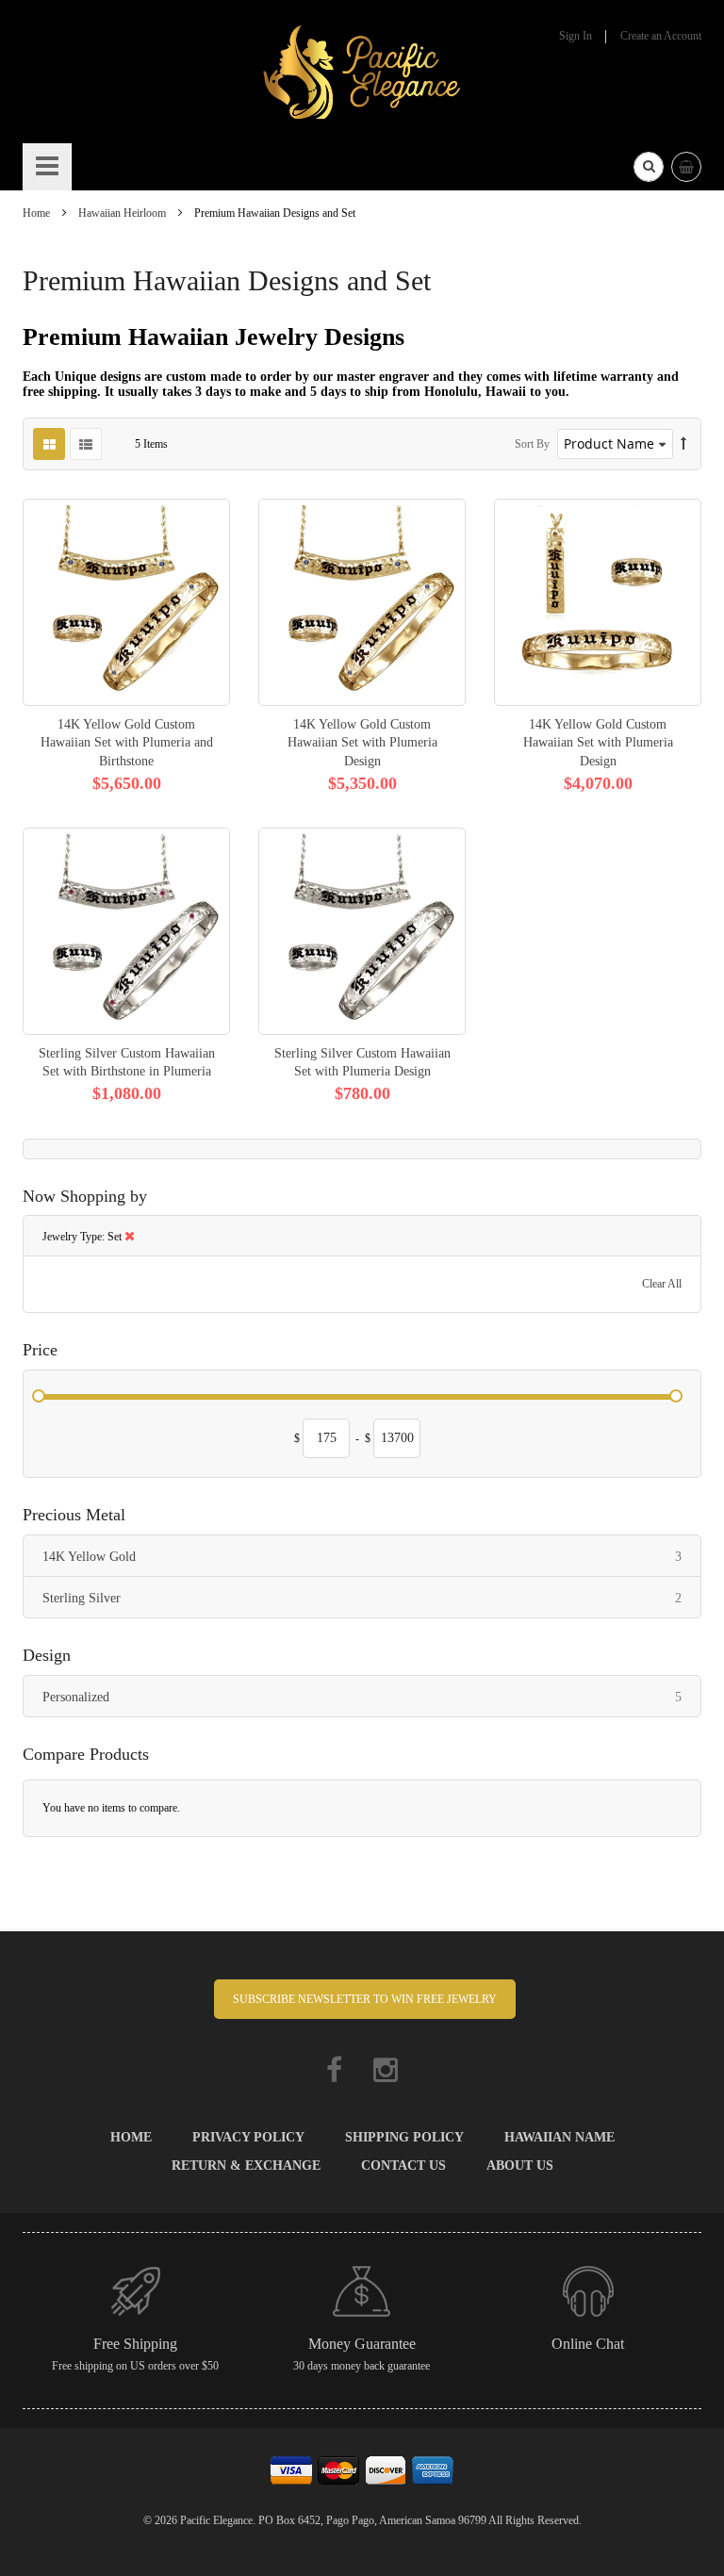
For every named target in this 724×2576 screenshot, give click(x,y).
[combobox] (649, 167)
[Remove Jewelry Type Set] (130, 1237)
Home (38, 213)
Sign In (576, 36)
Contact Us (403, 2166)
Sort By (532, 444)
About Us (520, 2166)
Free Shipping (135, 2344)
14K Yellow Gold (371, 1556)
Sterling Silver (371, 1598)
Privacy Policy (248, 2137)
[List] (86, 444)
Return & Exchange (246, 2166)
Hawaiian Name (559, 2137)
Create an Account (661, 36)
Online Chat (588, 2344)
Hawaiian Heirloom (123, 213)
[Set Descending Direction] (683, 444)
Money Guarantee (362, 2344)
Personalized (371, 1697)
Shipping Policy (404, 2137)
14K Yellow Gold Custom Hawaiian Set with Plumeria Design (362, 742)
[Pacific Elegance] (362, 71)
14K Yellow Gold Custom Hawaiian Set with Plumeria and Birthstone (127, 742)
